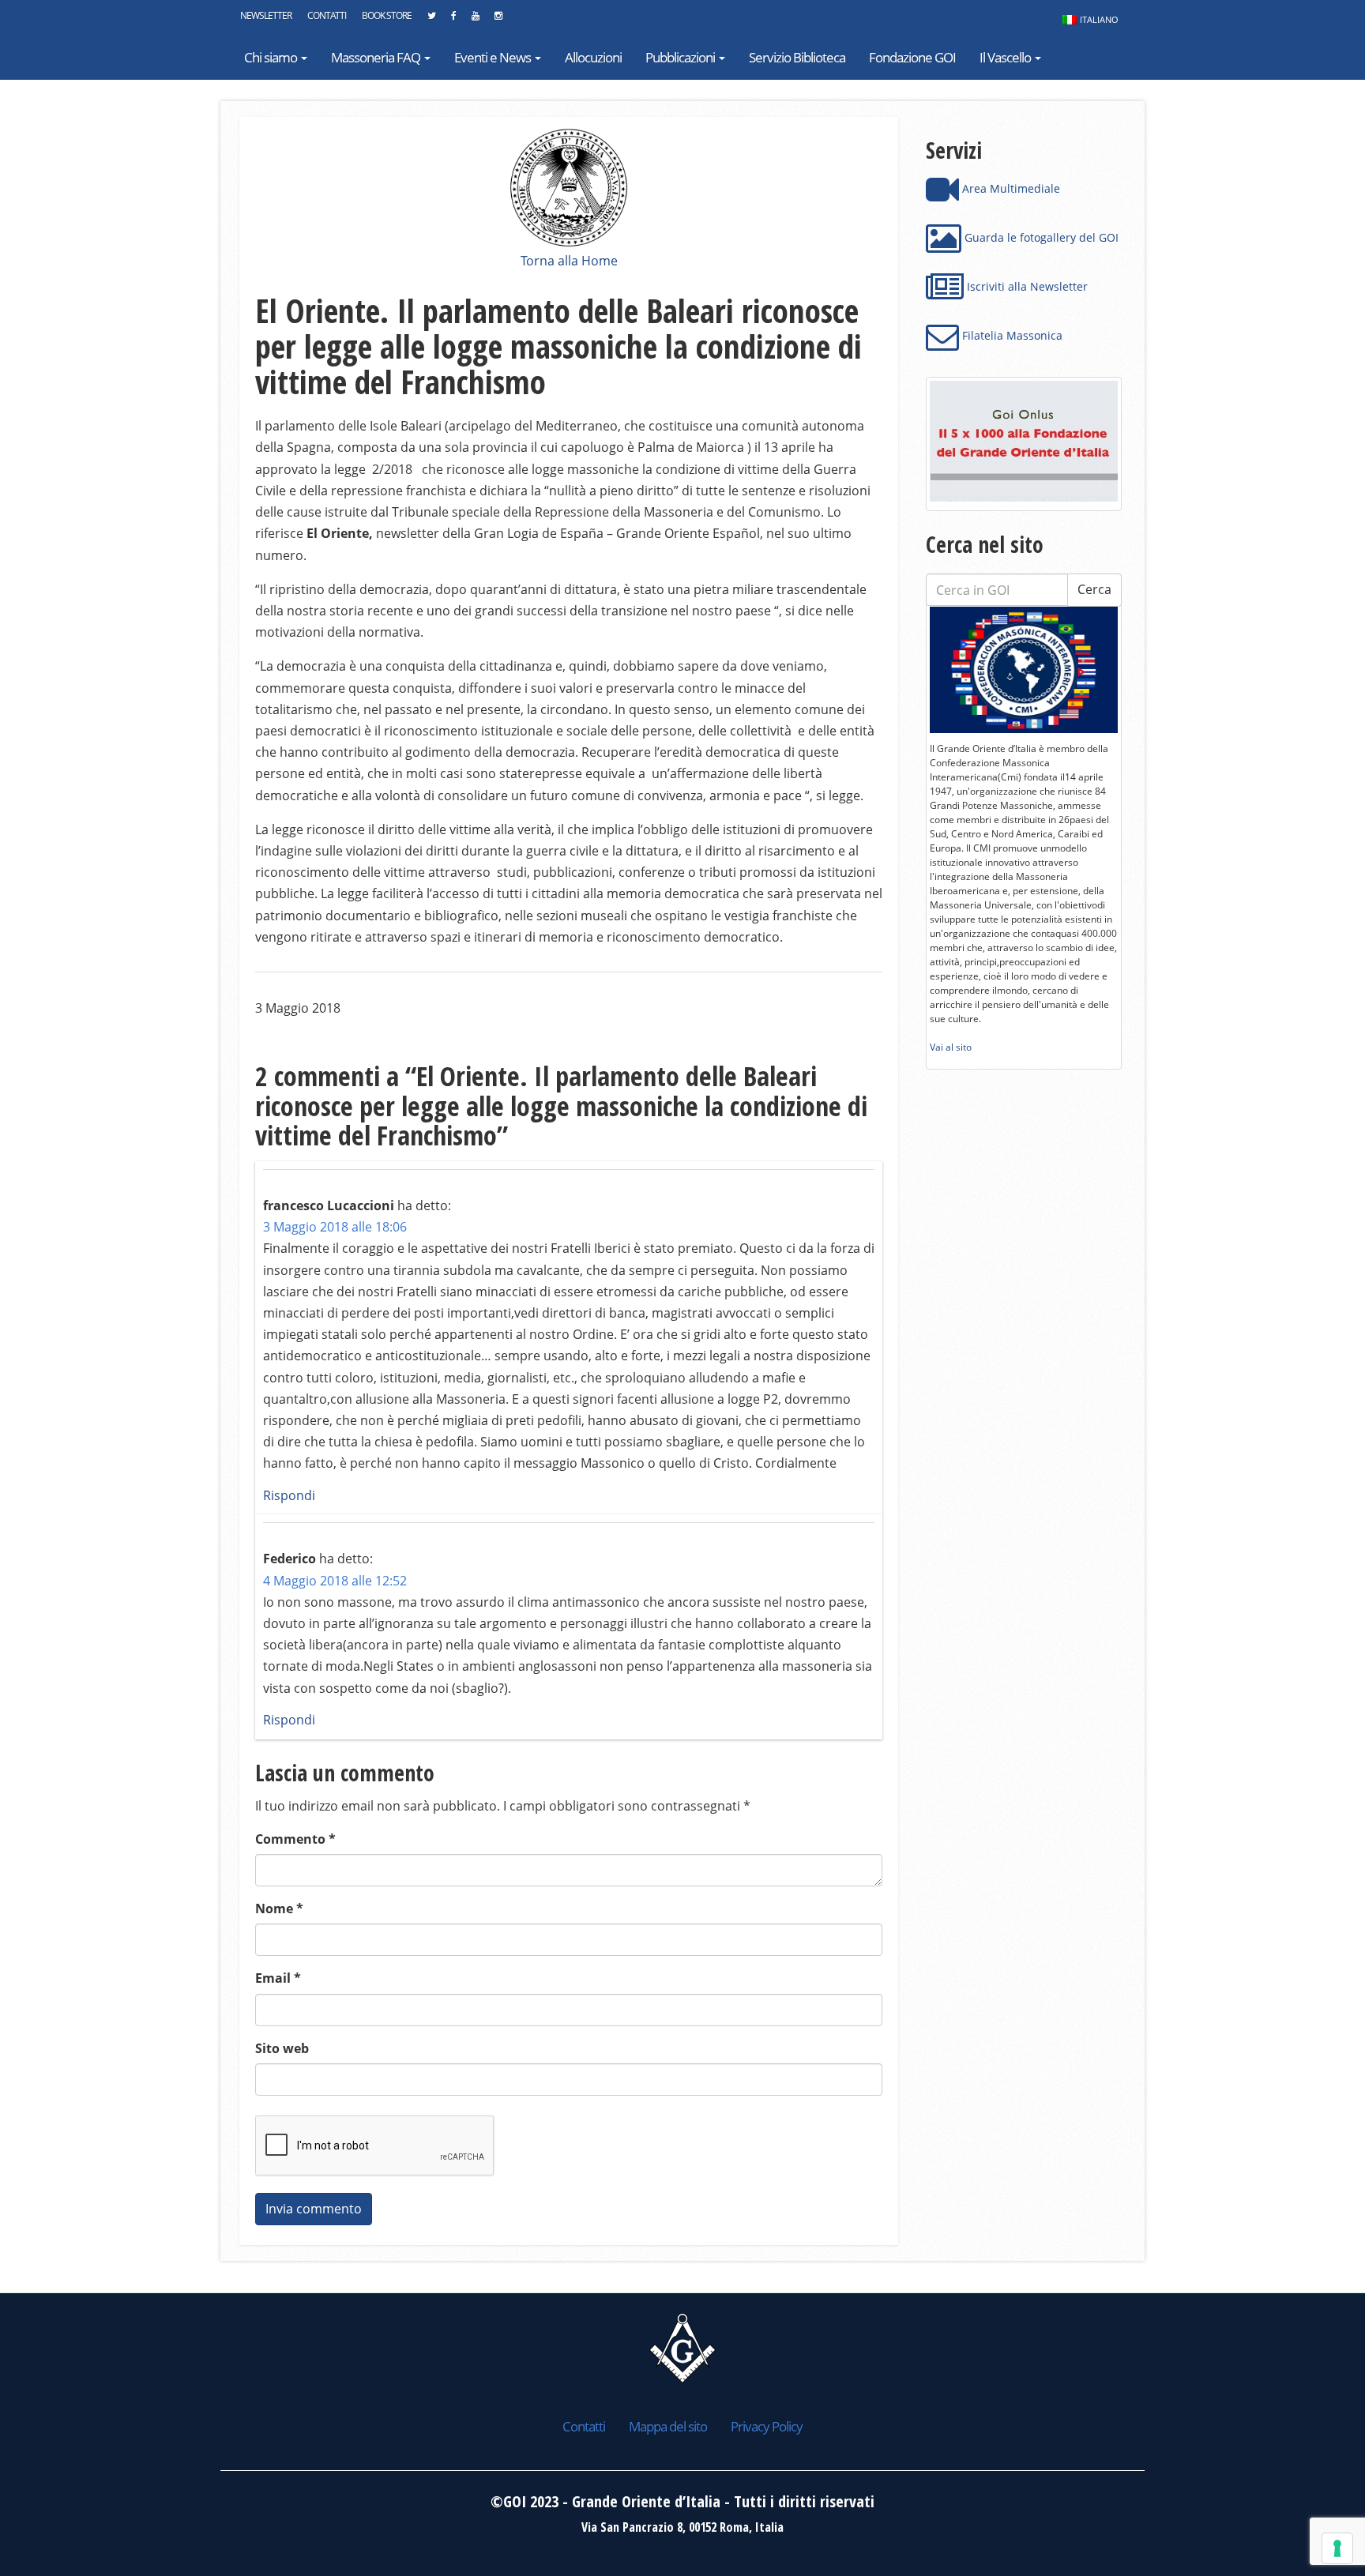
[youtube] (475, 20)
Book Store (387, 15)
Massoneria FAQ (377, 57)
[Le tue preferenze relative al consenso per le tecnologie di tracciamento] (1337, 2548)
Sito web (282, 2048)
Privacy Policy (767, 2426)
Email (278, 1978)
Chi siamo (272, 57)
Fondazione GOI (912, 57)
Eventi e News (494, 57)
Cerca (1094, 589)
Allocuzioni (593, 57)
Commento (295, 1839)
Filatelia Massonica (1011, 335)
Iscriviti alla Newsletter (1026, 286)
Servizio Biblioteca (797, 57)
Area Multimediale (1010, 188)
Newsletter (266, 15)
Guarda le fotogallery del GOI (1040, 237)
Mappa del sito (668, 2426)
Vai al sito (951, 1047)
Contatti (327, 15)
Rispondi (289, 1495)
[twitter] (431, 20)
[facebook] (453, 20)
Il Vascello (1006, 57)
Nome (279, 1908)
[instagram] (498, 20)
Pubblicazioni (681, 57)
